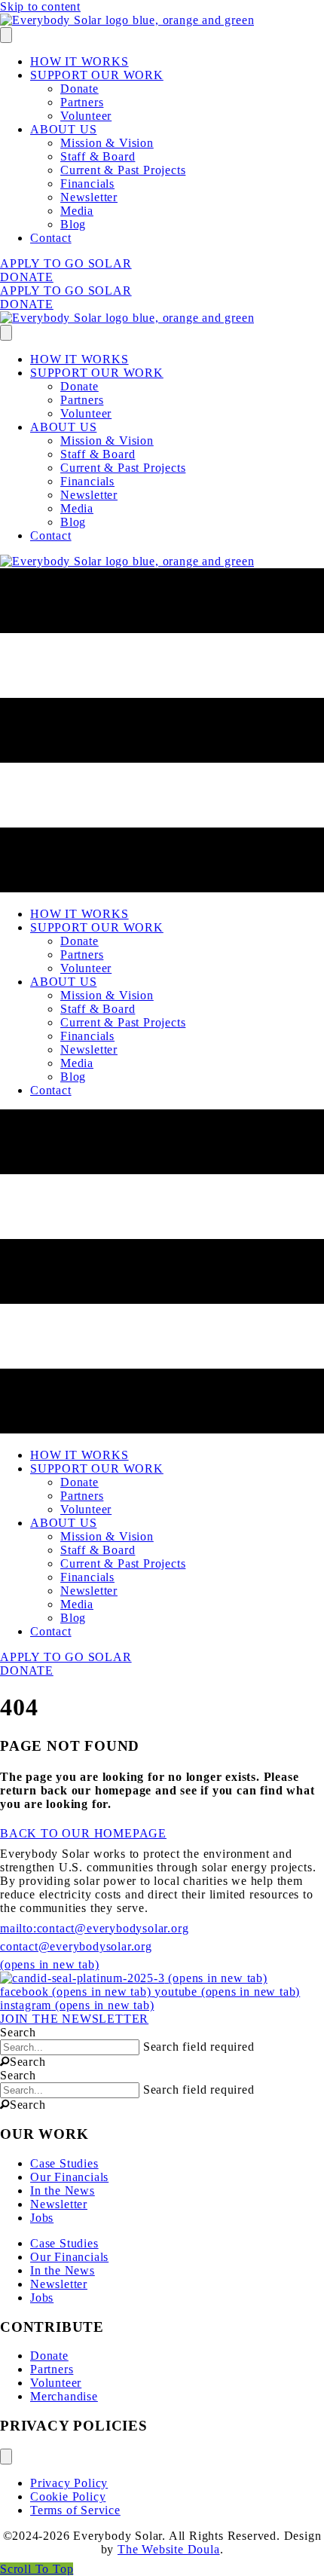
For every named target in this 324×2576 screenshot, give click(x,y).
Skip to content (40, 6)
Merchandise (64, 2396)
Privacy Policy (69, 2483)
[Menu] (6, 35)
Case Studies (64, 2163)
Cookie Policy (68, 2496)
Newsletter (89, 197)
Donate (79, 89)
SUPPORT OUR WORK (97, 75)
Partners (82, 102)
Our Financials (69, 2177)
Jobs (42, 2218)
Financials (87, 184)
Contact (51, 238)
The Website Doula (169, 2549)
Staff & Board (98, 156)
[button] (23, 2062)
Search (18, 2032)
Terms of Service (75, 2510)
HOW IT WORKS (79, 61)
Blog (73, 224)
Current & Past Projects (123, 170)
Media (77, 211)
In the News (63, 2191)
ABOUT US (63, 129)
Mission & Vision (107, 143)
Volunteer (86, 116)
